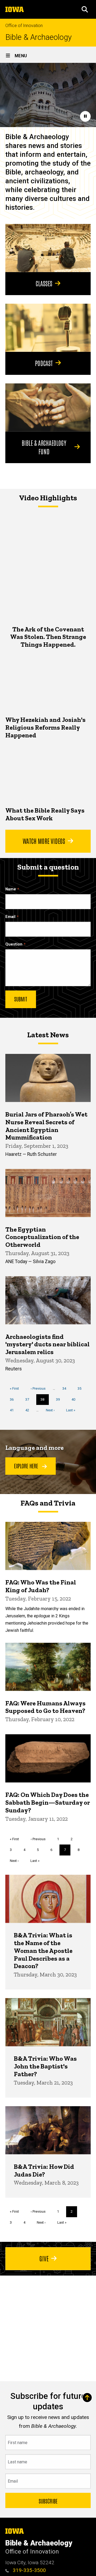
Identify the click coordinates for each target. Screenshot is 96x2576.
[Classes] (48, 248)
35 (81, 1388)
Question (14, 944)
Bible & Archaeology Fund (44, 447)
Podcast (44, 363)
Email (10, 917)
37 (29, 1399)
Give (44, 2258)
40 (75, 1399)
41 (14, 1410)
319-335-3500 (29, 2570)
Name (11, 889)
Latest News (48, 1035)
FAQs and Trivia (48, 1503)
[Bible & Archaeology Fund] (48, 407)
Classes (44, 283)
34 (66, 1388)
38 (45, 1401)
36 (14, 1399)
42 (29, 1410)
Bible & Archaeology (39, 37)
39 (60, 1399)
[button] (85, 9)
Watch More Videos (44, 841)
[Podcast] (48, 328)
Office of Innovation (24, 26)
